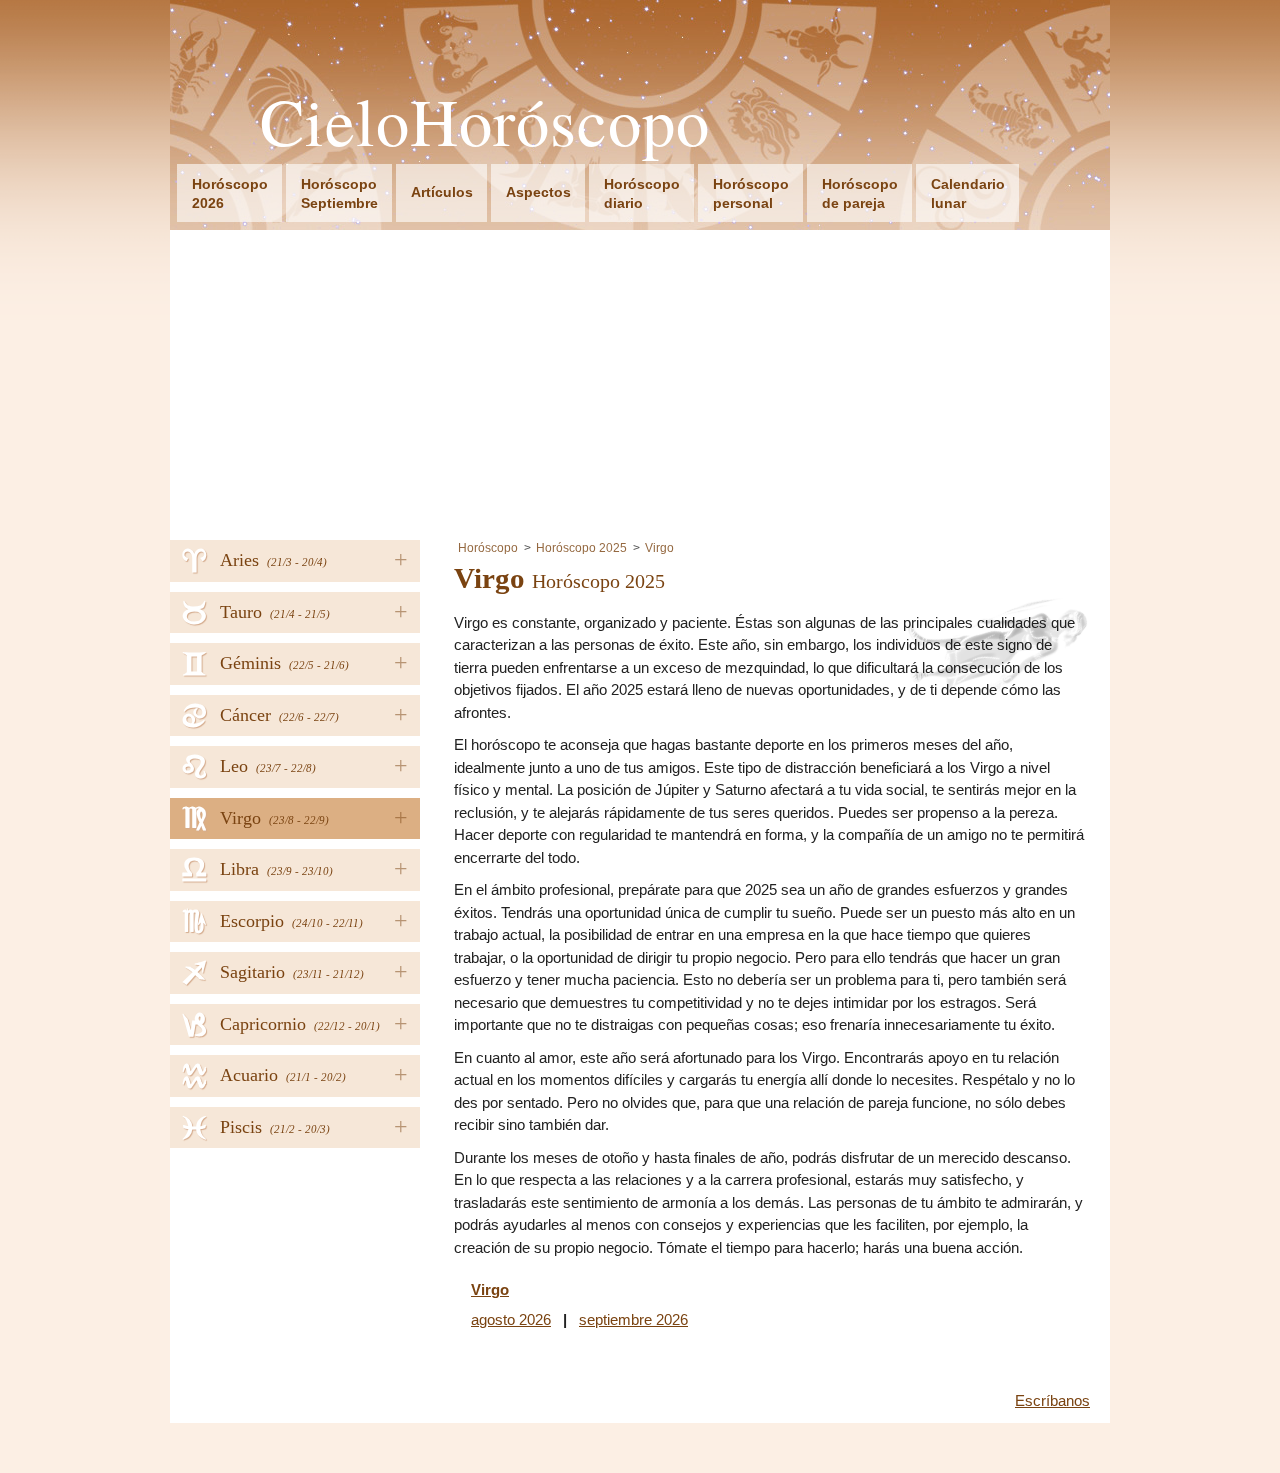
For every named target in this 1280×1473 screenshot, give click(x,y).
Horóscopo (488, 548)
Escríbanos (1052, 1400)
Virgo (659, 548)
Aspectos (538, 192)
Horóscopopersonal (751, 193)
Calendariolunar (968, 193)
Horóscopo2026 (230, 193)
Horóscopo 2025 (581, 548)
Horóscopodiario (642, 193)
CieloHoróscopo (485, 121)
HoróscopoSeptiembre (339, 193)
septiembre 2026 (633, 1319)
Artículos (442, 192)
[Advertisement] (640, 380)
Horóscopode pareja (860, 193)
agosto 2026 (511, 1319)
